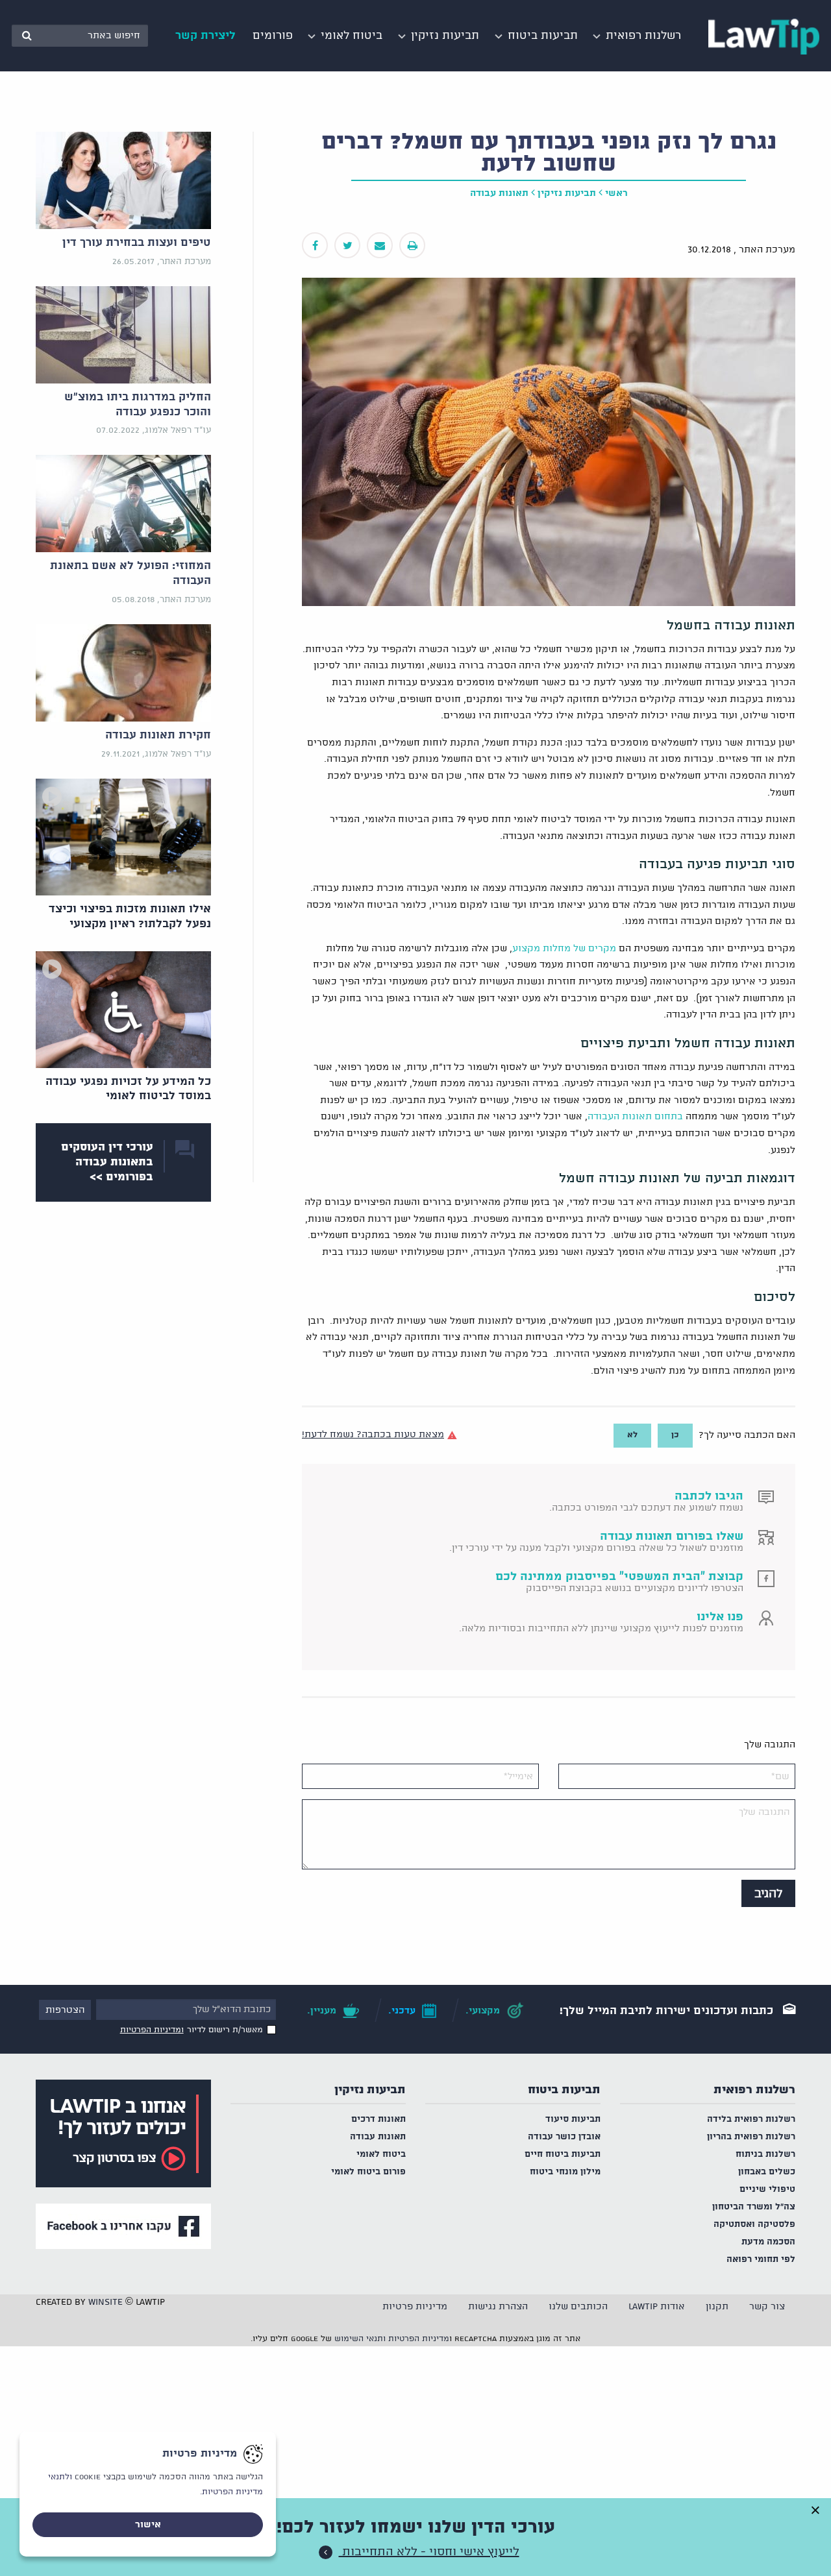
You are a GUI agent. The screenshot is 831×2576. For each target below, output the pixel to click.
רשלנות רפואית (754, 2090)
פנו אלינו (720, 1617)
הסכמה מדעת (768, 2242)
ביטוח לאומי (381, 2155)
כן (675, 1435)
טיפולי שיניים (767, 2190)
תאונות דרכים (378, 2120)
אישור (148, 2525)
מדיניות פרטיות (415, 2307)
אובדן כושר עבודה (564, 2137)
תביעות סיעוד (573, 2120)
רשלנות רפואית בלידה (751, 2120)
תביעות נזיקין (567, 193)
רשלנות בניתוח (765, 2155)
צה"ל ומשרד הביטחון (754, 2207)
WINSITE (105, 2302)
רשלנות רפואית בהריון (751, 2137)
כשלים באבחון (767, 2172)
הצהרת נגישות (498, 2307)
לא (632, 1435)
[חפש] (27, 36)
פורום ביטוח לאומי (368, 2172)
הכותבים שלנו (578, 2307)
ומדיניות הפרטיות (152, 2030)
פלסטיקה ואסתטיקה (754, 2225)
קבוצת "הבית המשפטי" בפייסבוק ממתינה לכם (619, 1577)
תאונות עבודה (499, 193)
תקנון (717, 2307)
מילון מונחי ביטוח (565, 2172)
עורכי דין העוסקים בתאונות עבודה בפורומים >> (107, 1162)
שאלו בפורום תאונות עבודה (672, 1537)
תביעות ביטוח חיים (563, 2155)
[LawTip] (764, 36)
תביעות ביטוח (564, 2090)
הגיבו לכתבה (709, 1496)
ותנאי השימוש (360, 2339)
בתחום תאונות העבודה (635, 1117)
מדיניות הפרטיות (419, 2339)
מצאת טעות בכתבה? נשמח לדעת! (373, 1435)
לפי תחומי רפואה (761, 2260)
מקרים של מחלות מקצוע (564, 949)
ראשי (616, 193)
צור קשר (767, 2307)
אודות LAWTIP (657, 2307)
